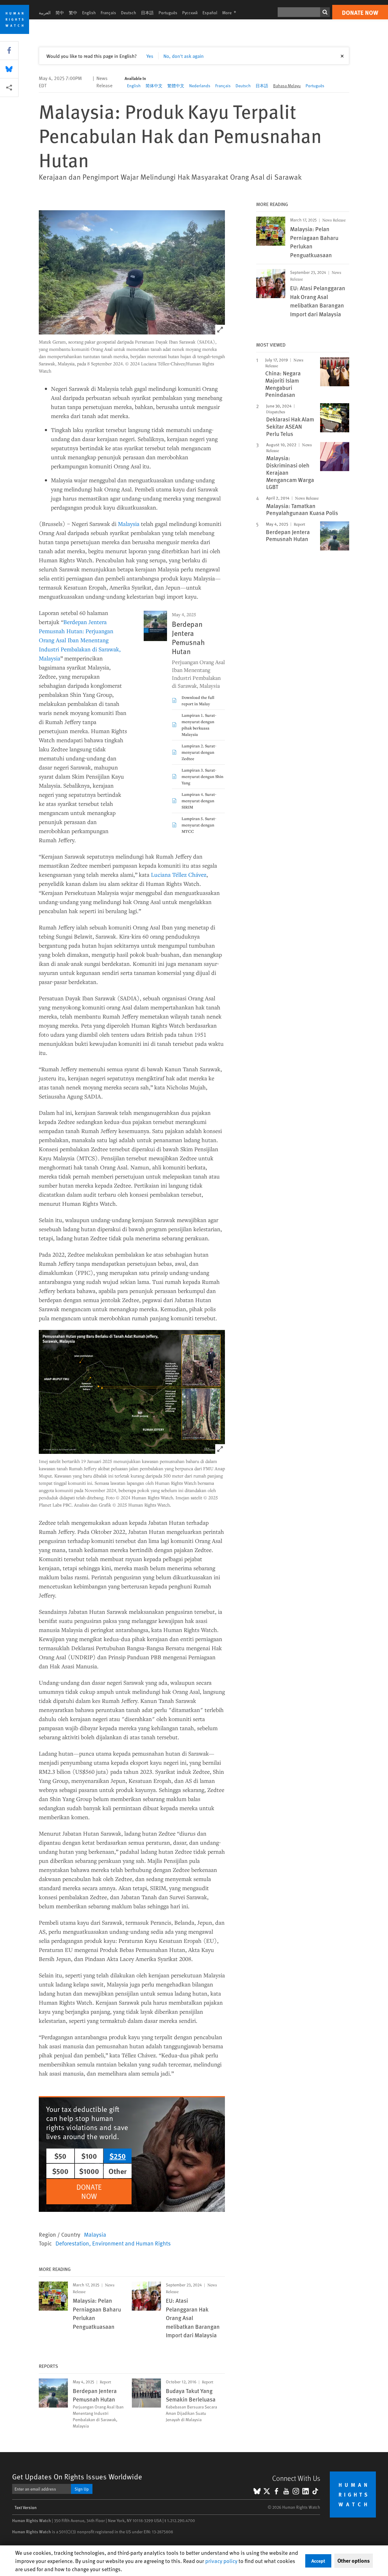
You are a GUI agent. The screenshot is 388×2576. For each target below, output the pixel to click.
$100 (89, 2156)
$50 (60, 2156)
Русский (190, 13)
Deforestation (72, 2243)
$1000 (89, 2171)
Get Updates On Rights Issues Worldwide (77, 2476)
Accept (318, 2561)
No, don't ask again (184, 56)
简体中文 (154, 86)
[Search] (325, 12)
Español (210, 13)
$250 (118, 2156)
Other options (354, 2561)
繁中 (73, 13)
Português (168, 13)
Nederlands (200, 86)
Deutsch (129, 13)
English (89, 13)
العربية (45, 13)
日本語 (147, 13)
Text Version (26, 2507)
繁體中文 (176, 86)
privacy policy (221, 2561)
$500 (60, 2171)
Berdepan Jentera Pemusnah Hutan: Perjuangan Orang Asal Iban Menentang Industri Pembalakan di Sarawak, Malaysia (80, 640)
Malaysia (129, 524)
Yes (150, 56)
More (231, 13)
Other (118, 2171)
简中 (60, 13)
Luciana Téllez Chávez (179, 874)
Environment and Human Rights (131, 2243)
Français (108, 13)
